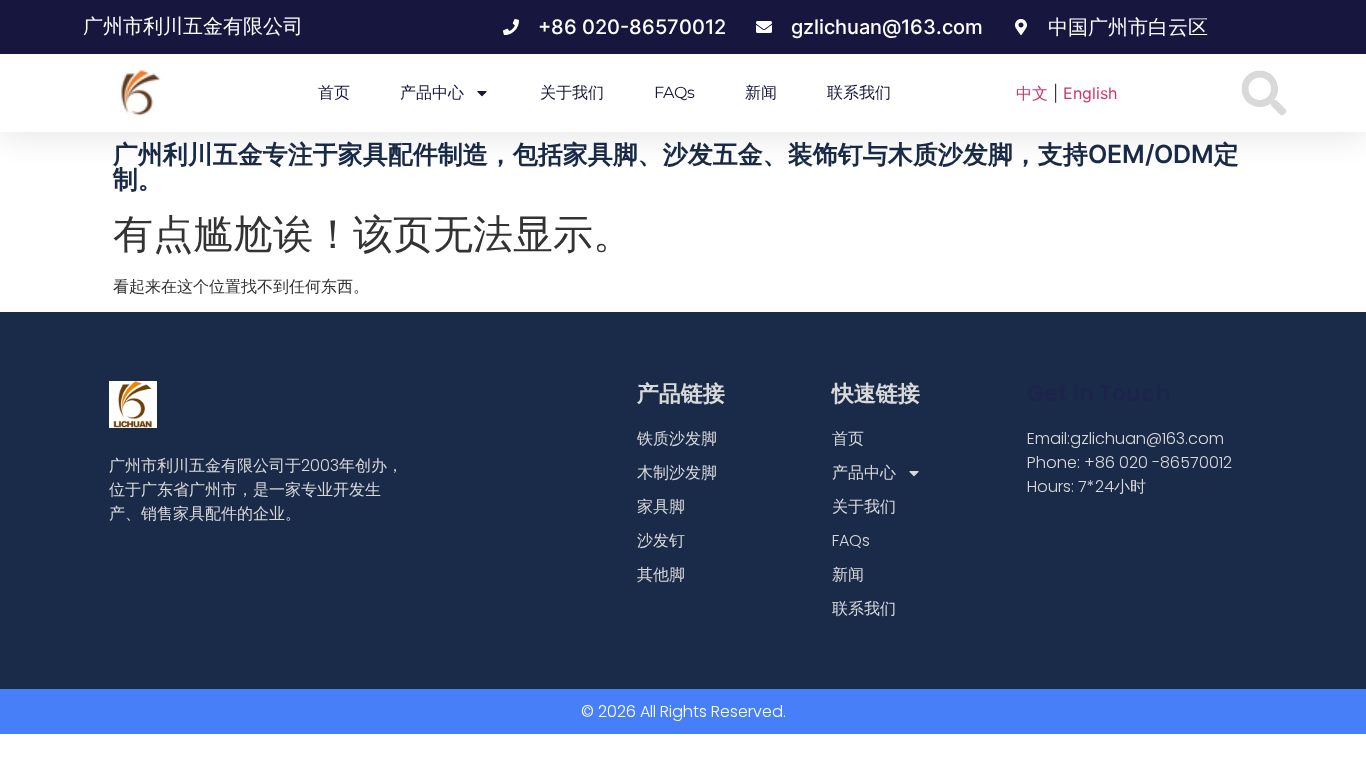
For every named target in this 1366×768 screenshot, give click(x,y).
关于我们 (572, 92)
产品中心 (432, 92)
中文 (1032, 93)
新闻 (761, 92)
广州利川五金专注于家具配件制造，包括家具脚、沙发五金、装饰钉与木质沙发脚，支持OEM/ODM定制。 (676, 166)
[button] (1264, 93)
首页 (334, 92)
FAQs (674, 92)
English (1090, 93)
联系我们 (859, 92)
